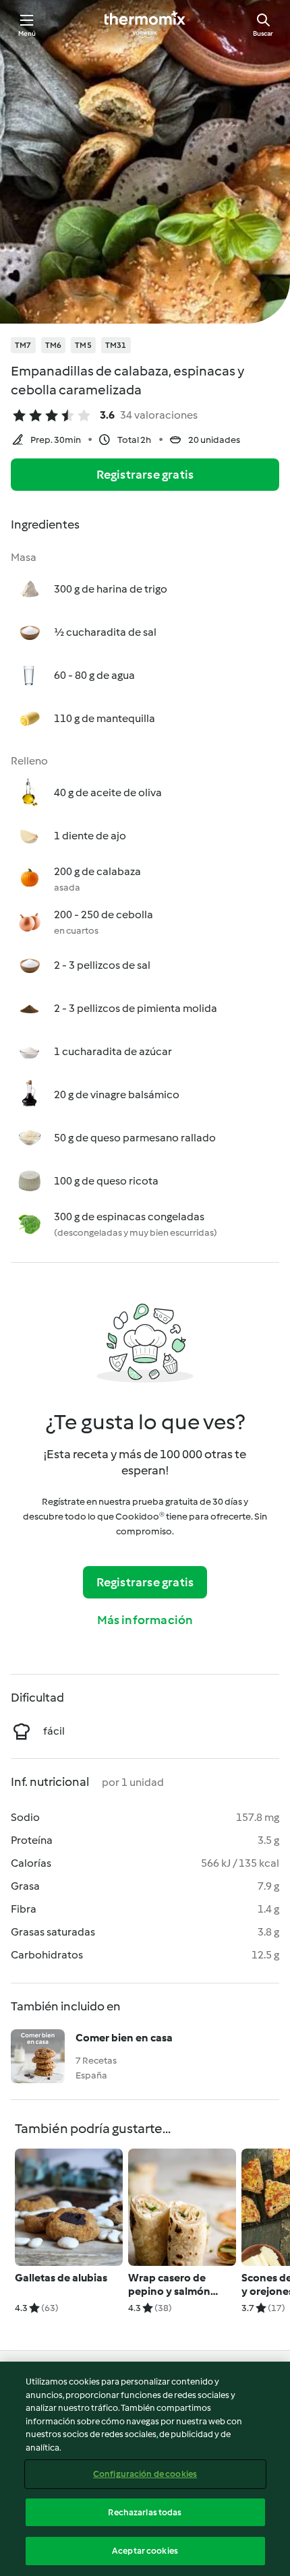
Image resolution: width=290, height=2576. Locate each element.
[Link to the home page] (145, 24)
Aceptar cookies (145, 2551)
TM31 (116, 345)
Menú (27, 33)
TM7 (23, 345)
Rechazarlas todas (145, 2512)
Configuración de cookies (145, 2474)
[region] (145, 2469)
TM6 (54, 345)
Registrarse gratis (145, 475)
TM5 (83, 345)
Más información (145, 1620)
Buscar (263, 33)
